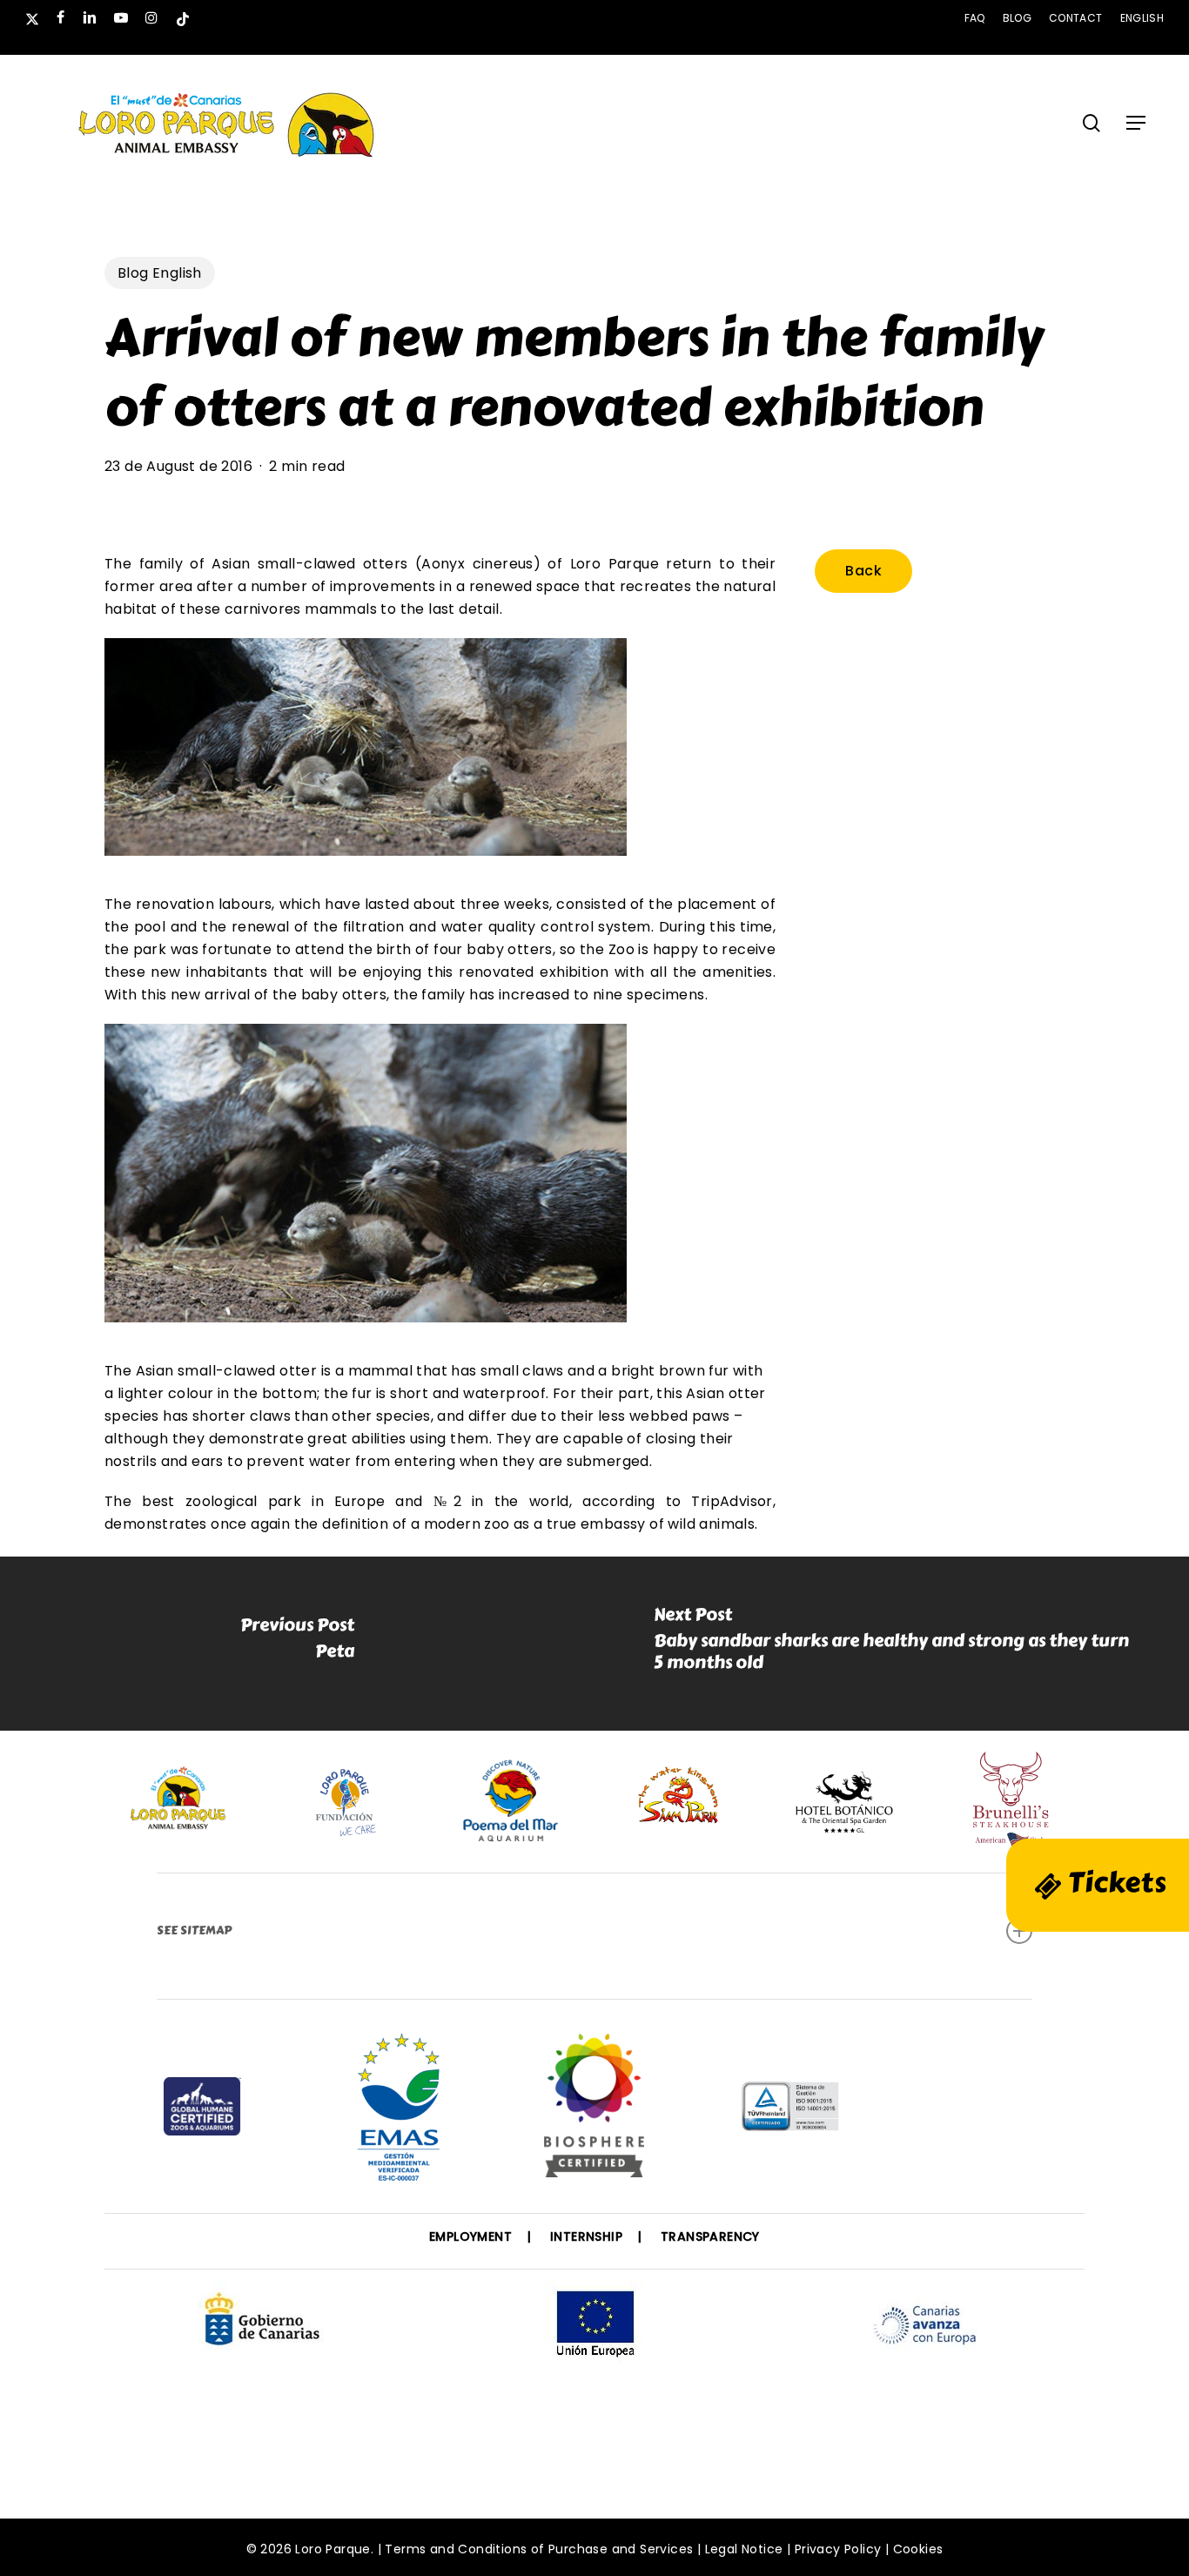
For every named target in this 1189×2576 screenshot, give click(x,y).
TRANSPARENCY (710, 2236)
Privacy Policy (838, 2549)
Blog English (160, 273)
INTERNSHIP (586, 2236)
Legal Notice (744, 2549)
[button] (1136, 123)
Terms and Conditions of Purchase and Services (539, 2549)
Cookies (918, 2549)
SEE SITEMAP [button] (194, 1930)
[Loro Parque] (594, 2112)
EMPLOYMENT (470, 2236)
